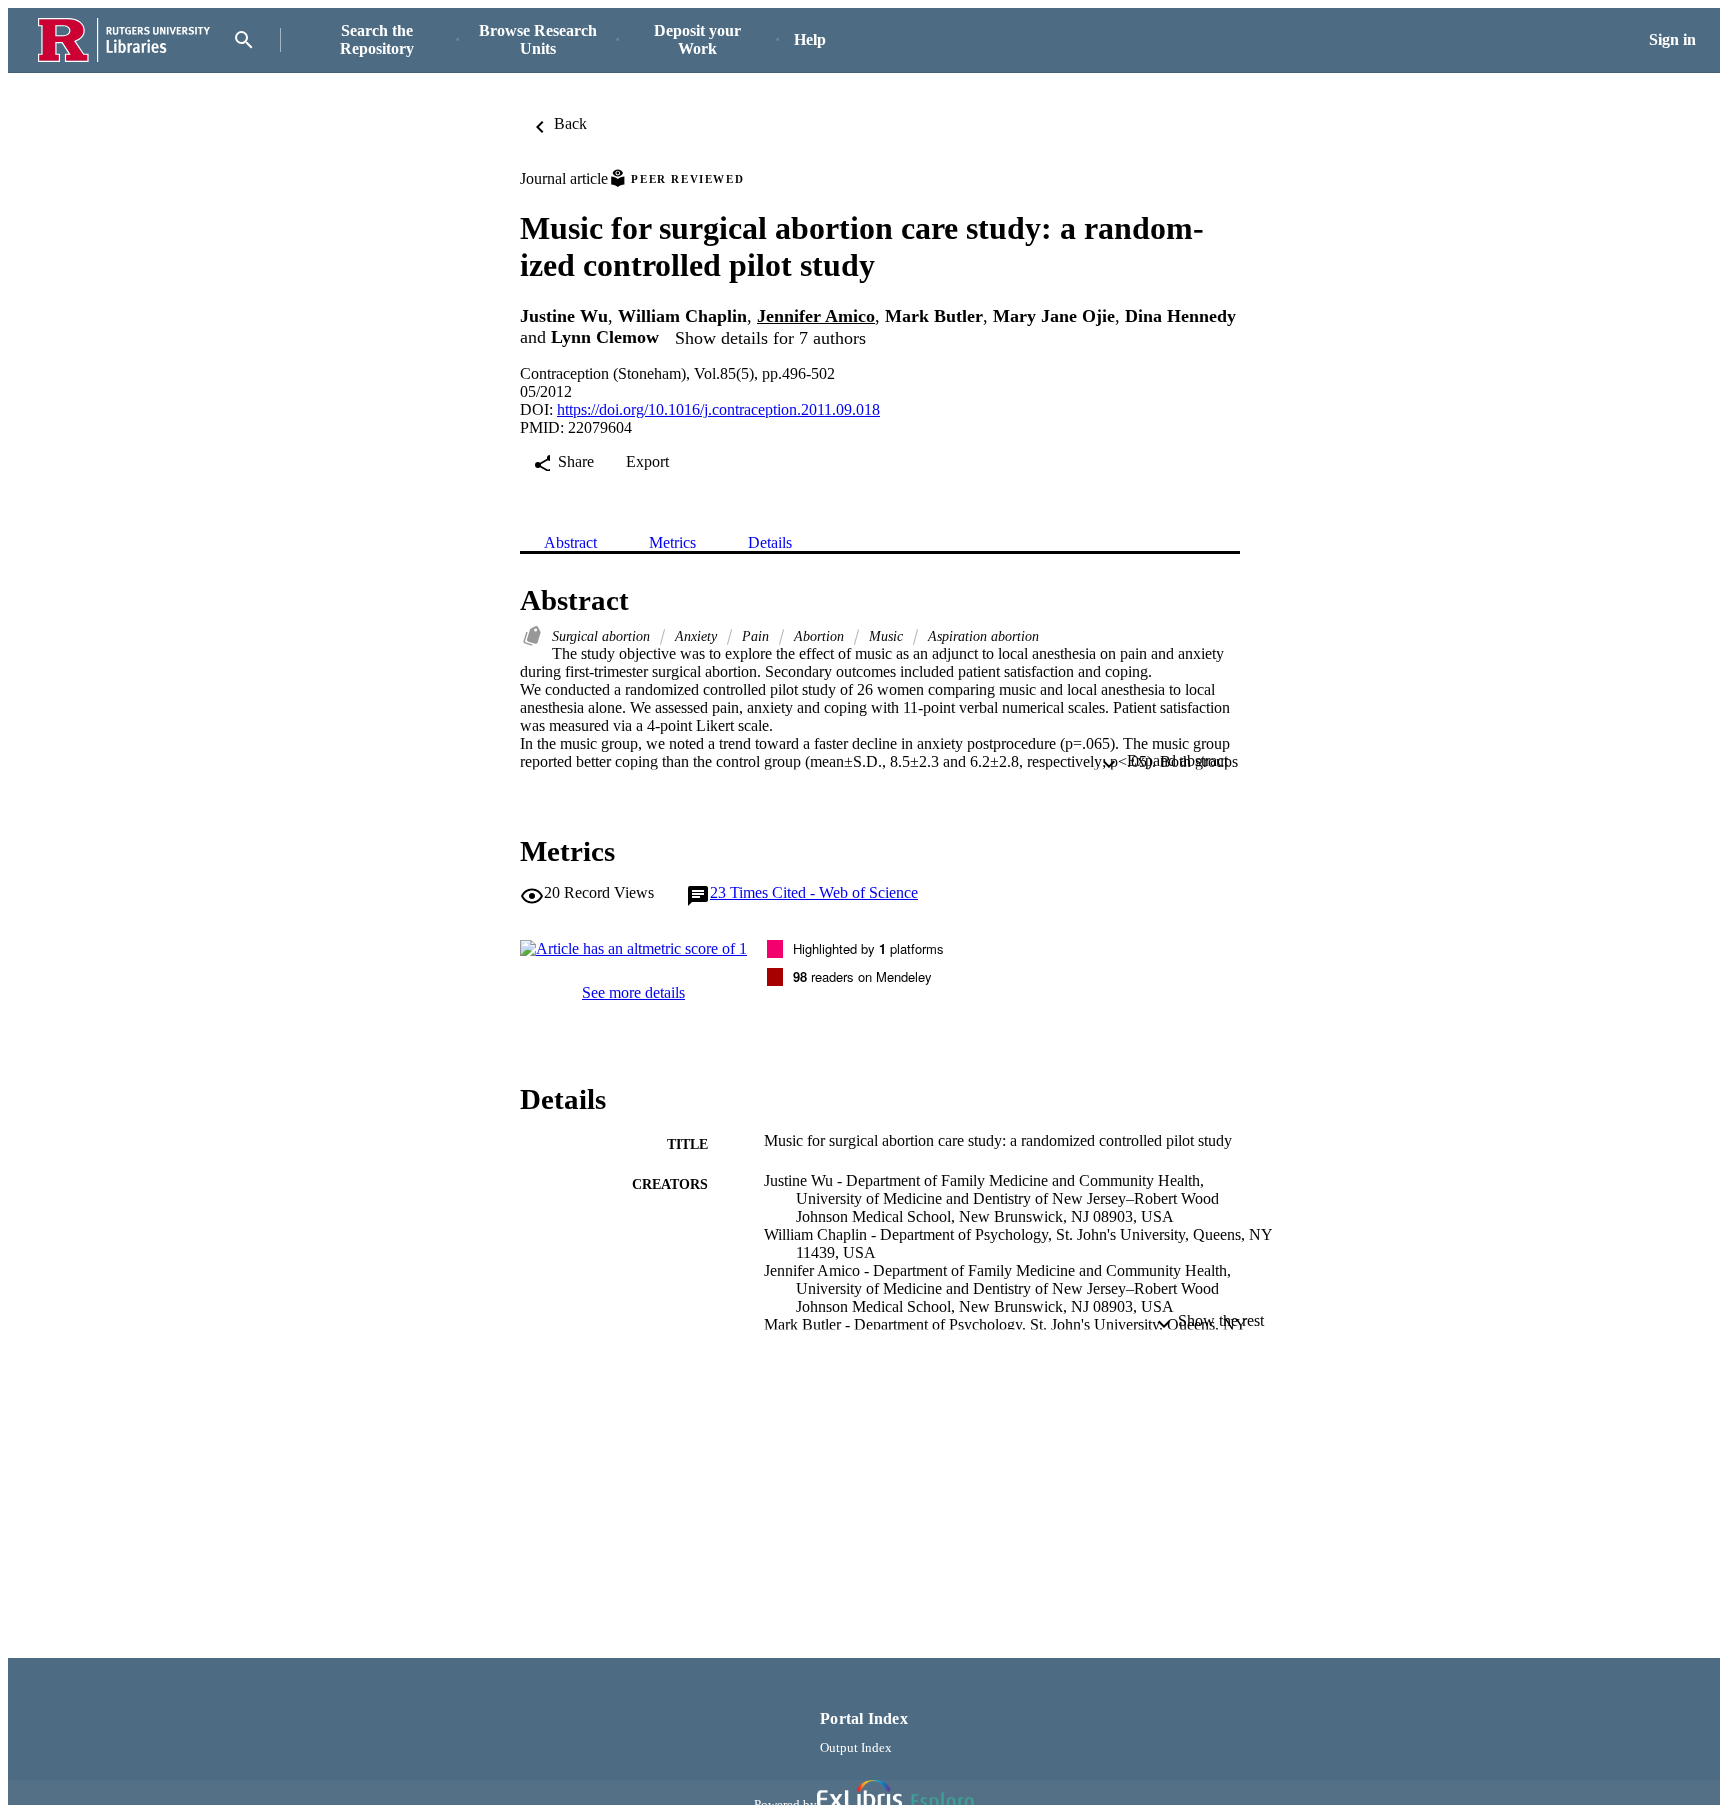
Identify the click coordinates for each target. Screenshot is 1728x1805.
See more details (633, 992)
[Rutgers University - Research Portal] (124, 40)
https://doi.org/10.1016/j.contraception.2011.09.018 (718, 409)
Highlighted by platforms (868, 948)
